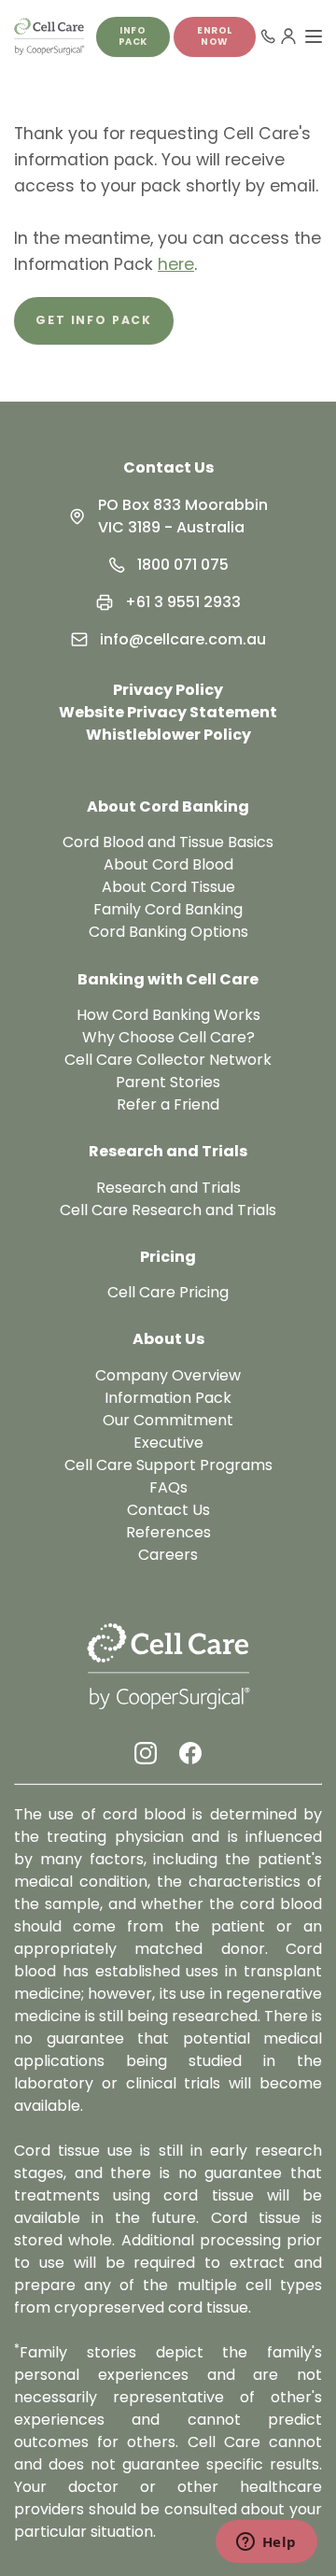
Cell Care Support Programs (168, 1465)
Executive (168, 1443)
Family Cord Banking (168, 909)
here (176, 264)
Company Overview (168, 1375)
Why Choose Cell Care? (168, 1037)
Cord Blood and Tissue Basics (168, 842)
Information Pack (168, 1398)
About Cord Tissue (168, 887)
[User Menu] (288, 36)
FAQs (168, 1487)
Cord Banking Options (168, 932)
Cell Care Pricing (168, 1292)
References (168, 1532)
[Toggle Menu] (314, 36)
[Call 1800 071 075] (268, 36)
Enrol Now (215, 36)
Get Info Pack (94, 320)
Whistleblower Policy (168, 735)
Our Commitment (168, 1420)
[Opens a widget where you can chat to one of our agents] (266, 2543)
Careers (168, 1555)
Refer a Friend (168, 1104)
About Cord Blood (168, 864)
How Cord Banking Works (168, 1015)
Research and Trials (168, 1188)
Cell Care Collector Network (168, 1060)
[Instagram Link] (146, 1753)
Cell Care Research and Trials (168, 1210)
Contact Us (168, 467)
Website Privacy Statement (168, 712)
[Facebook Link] (190, 1753)
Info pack (133, 36)
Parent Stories (168, 1082)
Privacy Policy (168, 690)
